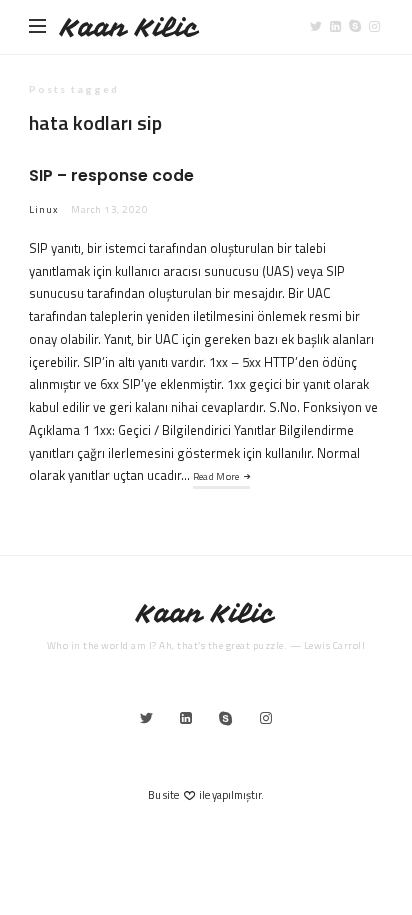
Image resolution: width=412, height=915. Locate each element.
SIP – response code (111, 175)
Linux (44, 209)
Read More (216, 476)
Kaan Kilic (130, 27)
